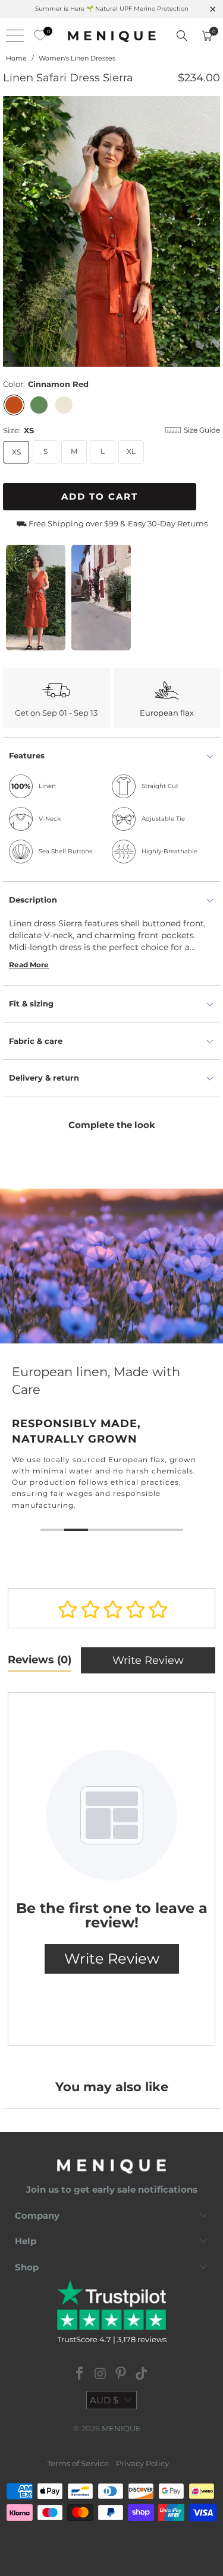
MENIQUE (121, 2428)
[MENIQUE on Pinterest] (121, 2375)
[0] (37, 36)
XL (131, 451)
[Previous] (12, 231)
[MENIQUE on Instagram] (100, 2375)
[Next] (211, 231)
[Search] (182, 36)
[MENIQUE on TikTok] (142, 2375)
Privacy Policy (142, 2463)
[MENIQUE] (112, 36)
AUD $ (104, 2400)
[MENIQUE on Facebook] (80, 2375)
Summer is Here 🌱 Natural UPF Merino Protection (112, 9)
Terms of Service (78, 2463)
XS (16, 452)
